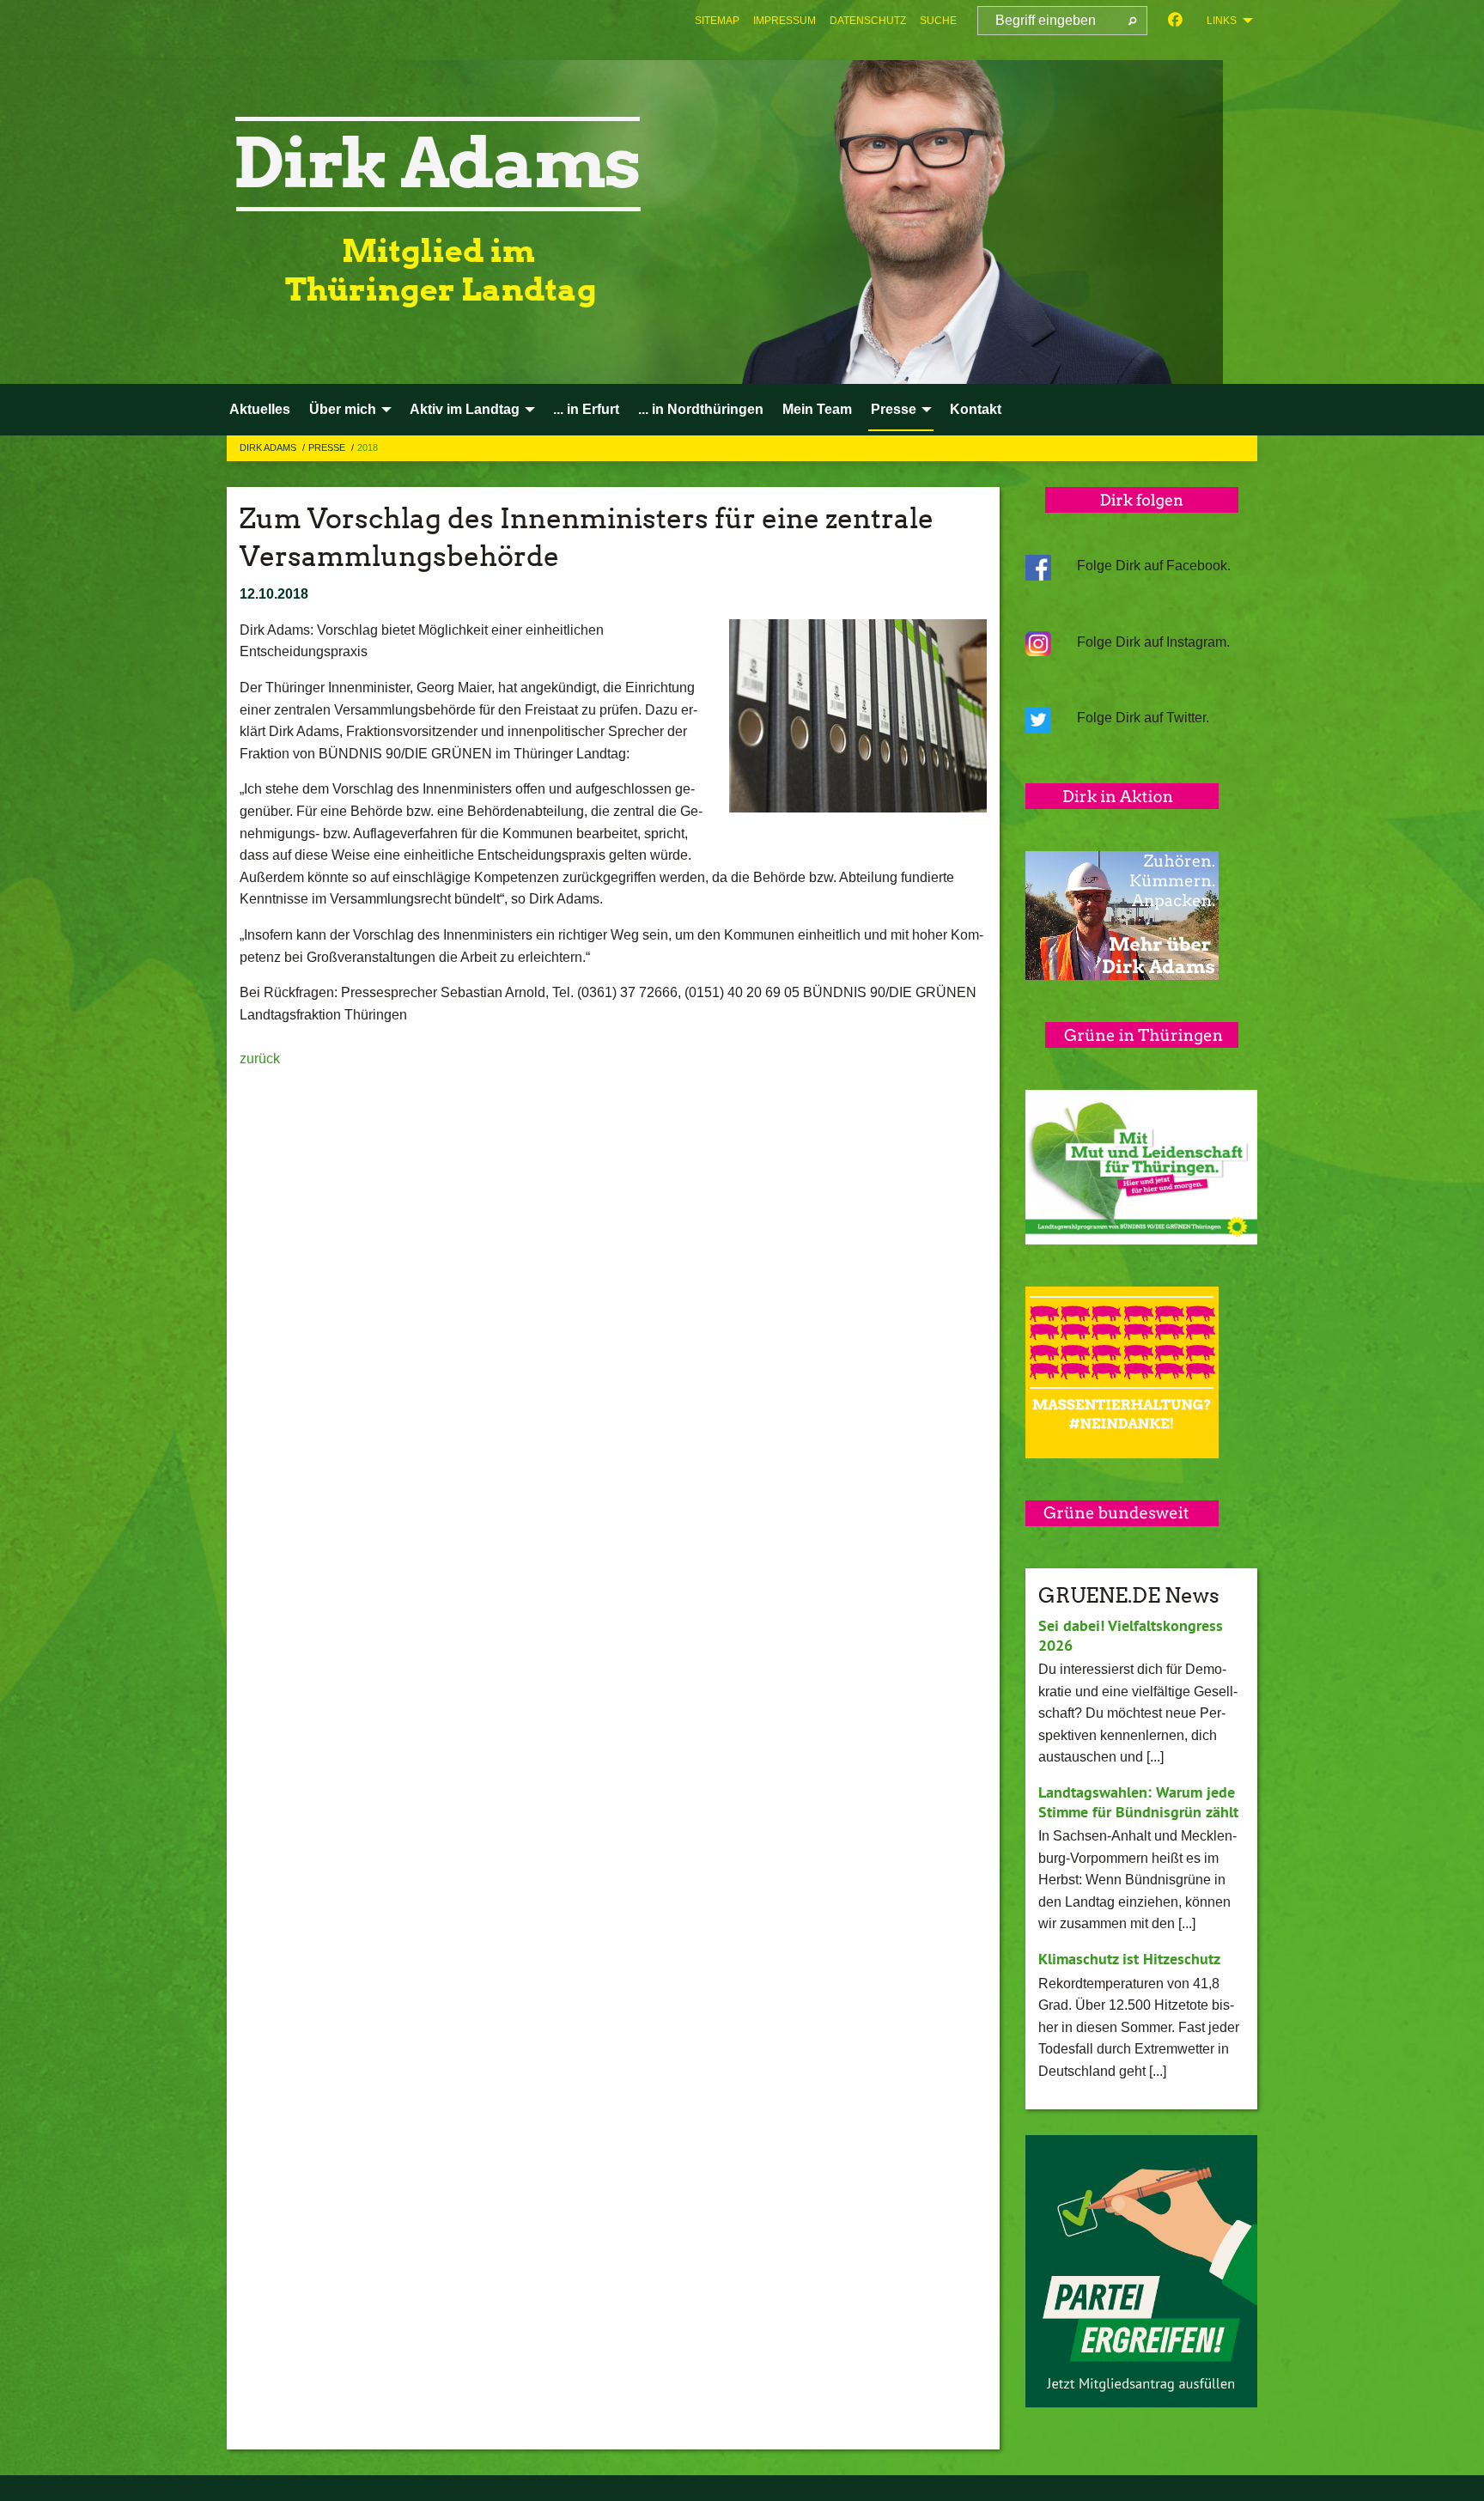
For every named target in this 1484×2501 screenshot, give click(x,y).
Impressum (785, 21)
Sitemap (717, 21)
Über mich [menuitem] (343, 409)
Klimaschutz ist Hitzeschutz (1129, 1959)
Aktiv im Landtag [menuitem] (465, 409)
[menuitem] (717, 21)
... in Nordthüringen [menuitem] (701, 409)
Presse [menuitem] (894, 409)
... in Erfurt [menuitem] (586, 409)
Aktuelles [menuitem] (260, 409)
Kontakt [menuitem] (976, 409)
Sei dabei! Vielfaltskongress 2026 (1131, 1635)
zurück (260, 1059)
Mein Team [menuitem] (817, 409)
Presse (328, 447)
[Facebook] (1175, 21)
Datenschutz (868, 21)
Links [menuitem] (1222, 21)
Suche (938, 21)
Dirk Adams (269, 447)
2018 (368, 447)
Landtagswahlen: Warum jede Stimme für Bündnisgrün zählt (1138, 1802)
